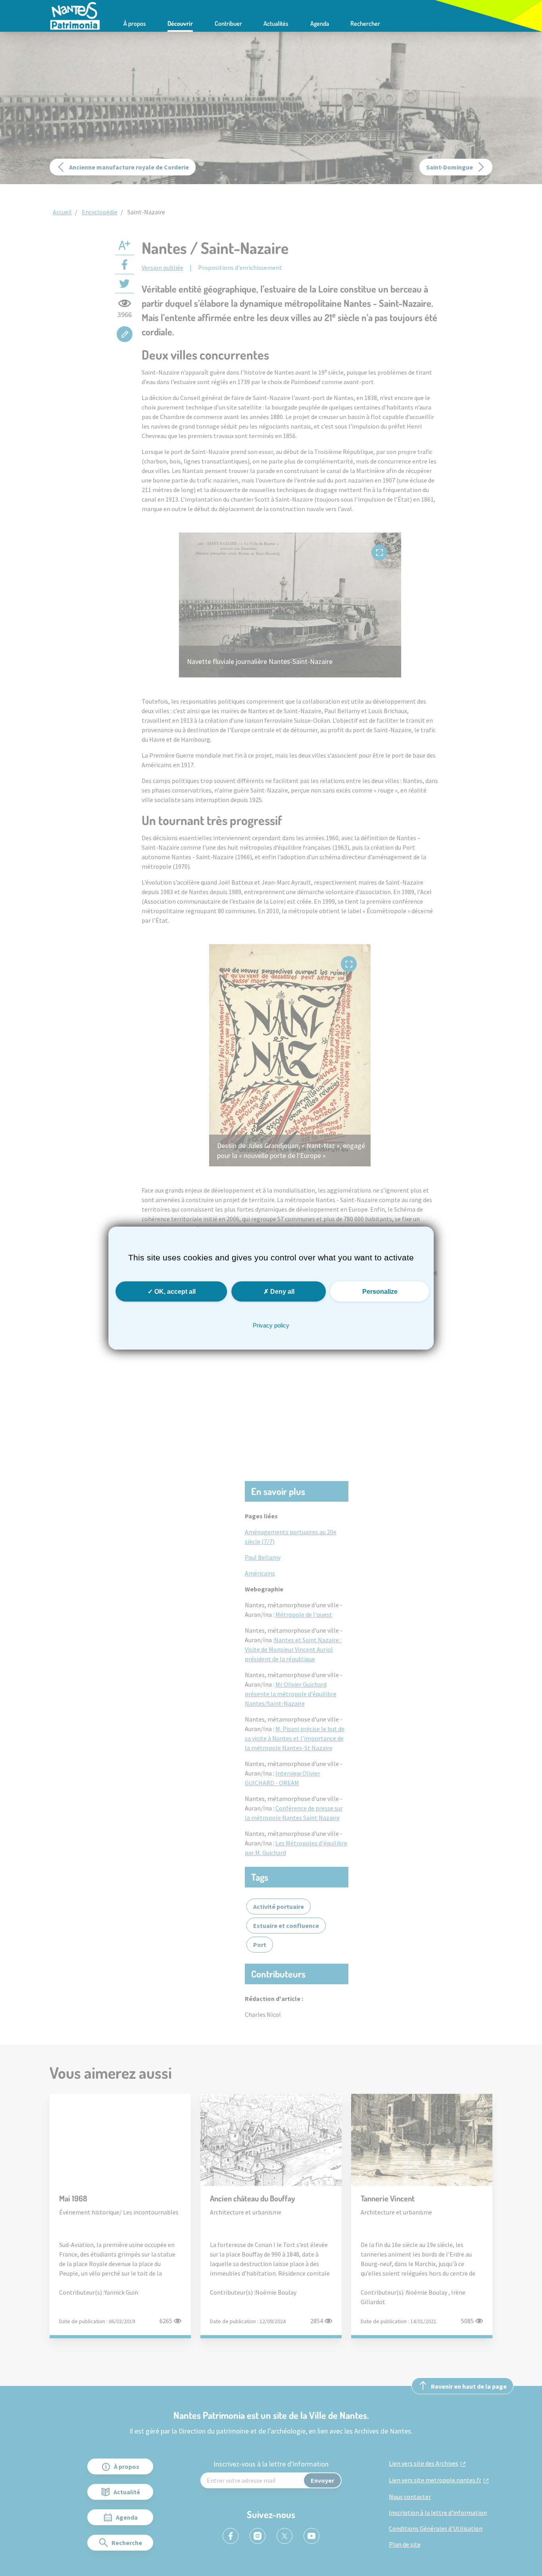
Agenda (320, 23)
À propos (135, 23)
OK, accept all (174, 1291)
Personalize (380, 1291)
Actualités (276, 23)
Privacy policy (271, 1325)
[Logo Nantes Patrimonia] (75, 15)
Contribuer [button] (228, 23)
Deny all (282, 1291)
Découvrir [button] (180, 23)
